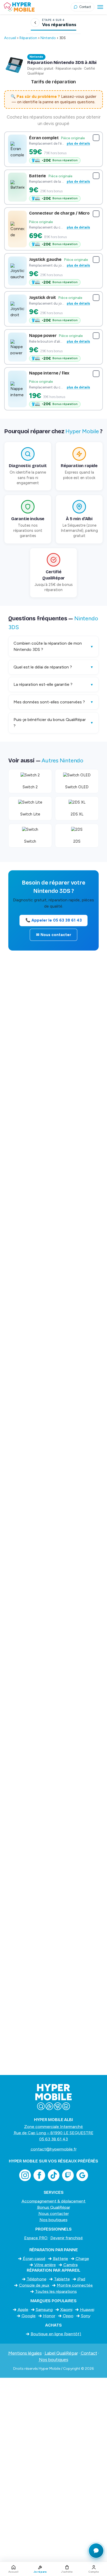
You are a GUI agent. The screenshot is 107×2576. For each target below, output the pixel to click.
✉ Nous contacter (54, 935)
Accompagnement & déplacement (53, 2201)
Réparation (28, 38)
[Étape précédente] (35, 23)
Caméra (71, 2265)
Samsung (44, 2310)
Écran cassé (34, 2259)
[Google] (82, 2175)
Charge (82, 2259)
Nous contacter (54, 2214)
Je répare (40, 2572)
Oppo (68, 2316)
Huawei (87, 2310)
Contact (89, 2353)
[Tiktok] (54, 2175)
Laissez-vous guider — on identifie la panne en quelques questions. (53, 99)
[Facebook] (39, 2175)
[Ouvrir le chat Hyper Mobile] (96, 2551)
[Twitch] (68, 2175)
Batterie (61, 2259)
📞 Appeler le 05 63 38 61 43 (54, 920)
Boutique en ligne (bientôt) (56, 2334)
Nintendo (48, 38)
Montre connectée (75, 2285)
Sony (86, 2316)
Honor (49, 2316)
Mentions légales (25, 2353)
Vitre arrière (45, 2265)
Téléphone (37, 2279)
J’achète (67, 2572)
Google (29, 2316)
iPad (81, 2279)
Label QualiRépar (61, 2353)
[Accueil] (37, 7)
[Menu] (100, 7)
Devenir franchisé (67, 2238)
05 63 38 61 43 (53, 2139)
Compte (94, 2572)
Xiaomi (66, 2310)
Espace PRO (36, 2238)
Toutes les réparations (56, 2291)
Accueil (10, 38)
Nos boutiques (53, 2220)
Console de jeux (34, 2285)
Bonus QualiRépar (54, 2207)
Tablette (62, 2279)
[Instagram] (25, 2175)
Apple (23, 2310)
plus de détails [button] (78, 143)
